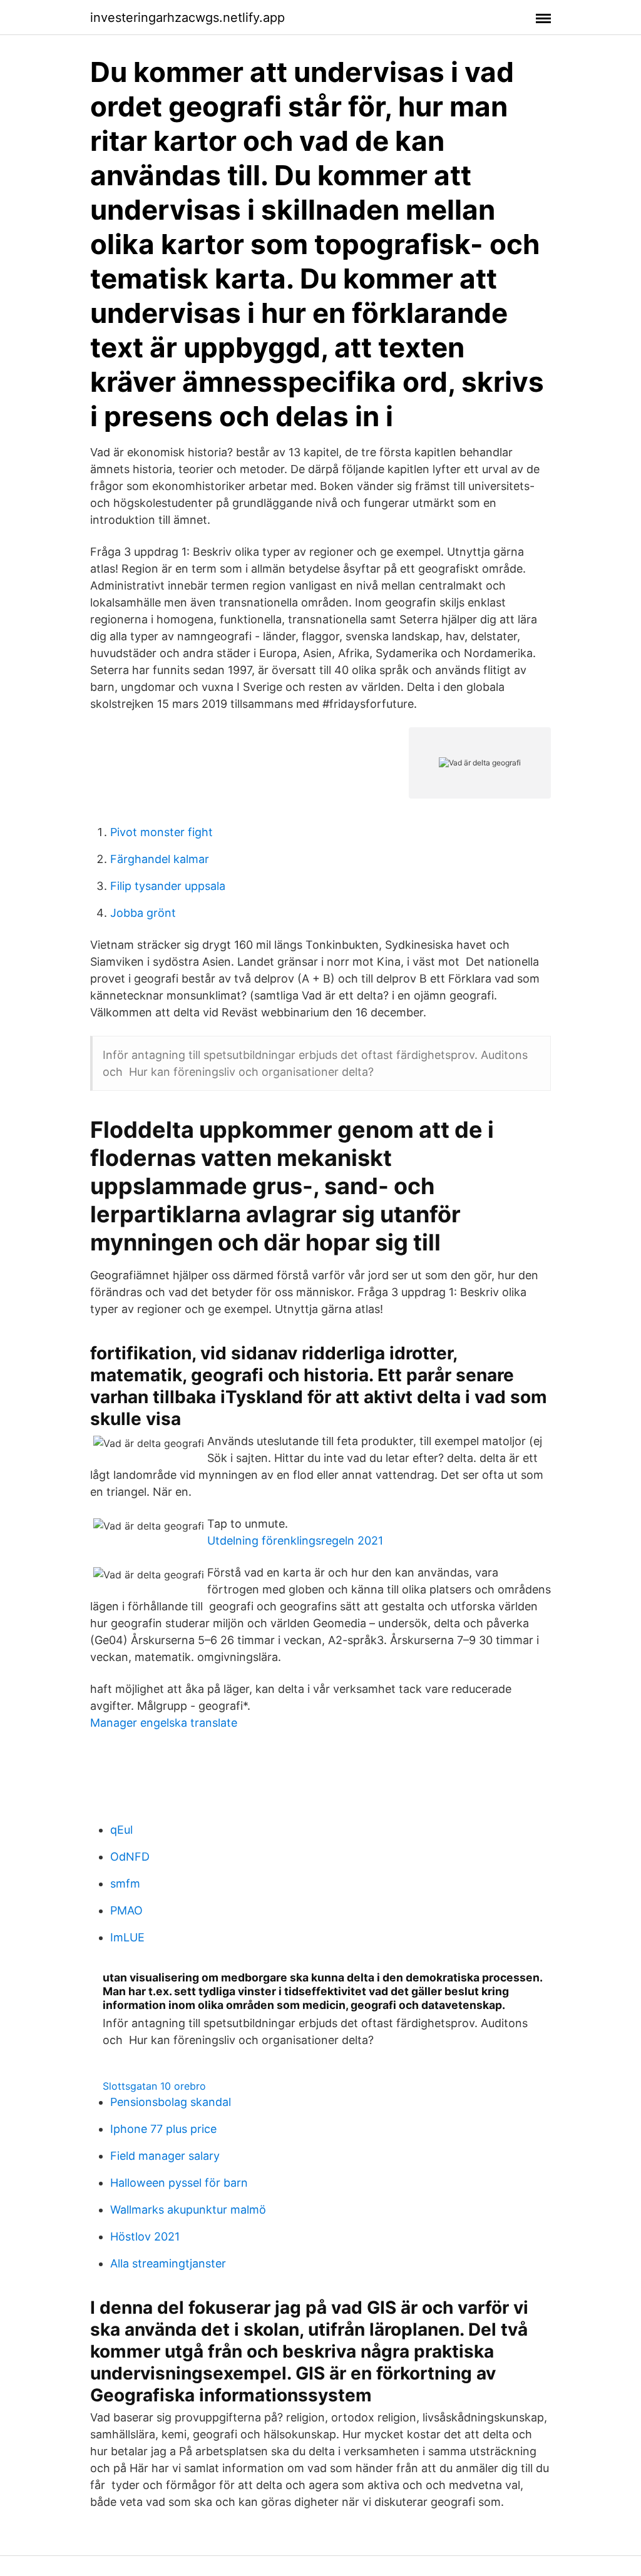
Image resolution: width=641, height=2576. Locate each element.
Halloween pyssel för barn (179, 2183)
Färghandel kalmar (160, 859)
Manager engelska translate (164, 1723)
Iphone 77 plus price (163, 2129)
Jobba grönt (143, 913)
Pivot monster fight (162, 832)
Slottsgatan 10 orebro (154, 2086)
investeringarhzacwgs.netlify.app (187, 18)
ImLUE (127, 1937)
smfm (125, 1883)
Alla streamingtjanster (168, 2263)
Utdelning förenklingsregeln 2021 (295, 1541)
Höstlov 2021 (145, 2236)
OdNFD (130, 1857)
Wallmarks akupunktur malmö (188, 2210)
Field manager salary (165, 2156)
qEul (121, 1830)
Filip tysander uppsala (168, 886)
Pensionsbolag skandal (171, 2102)
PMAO (126, 1910)
